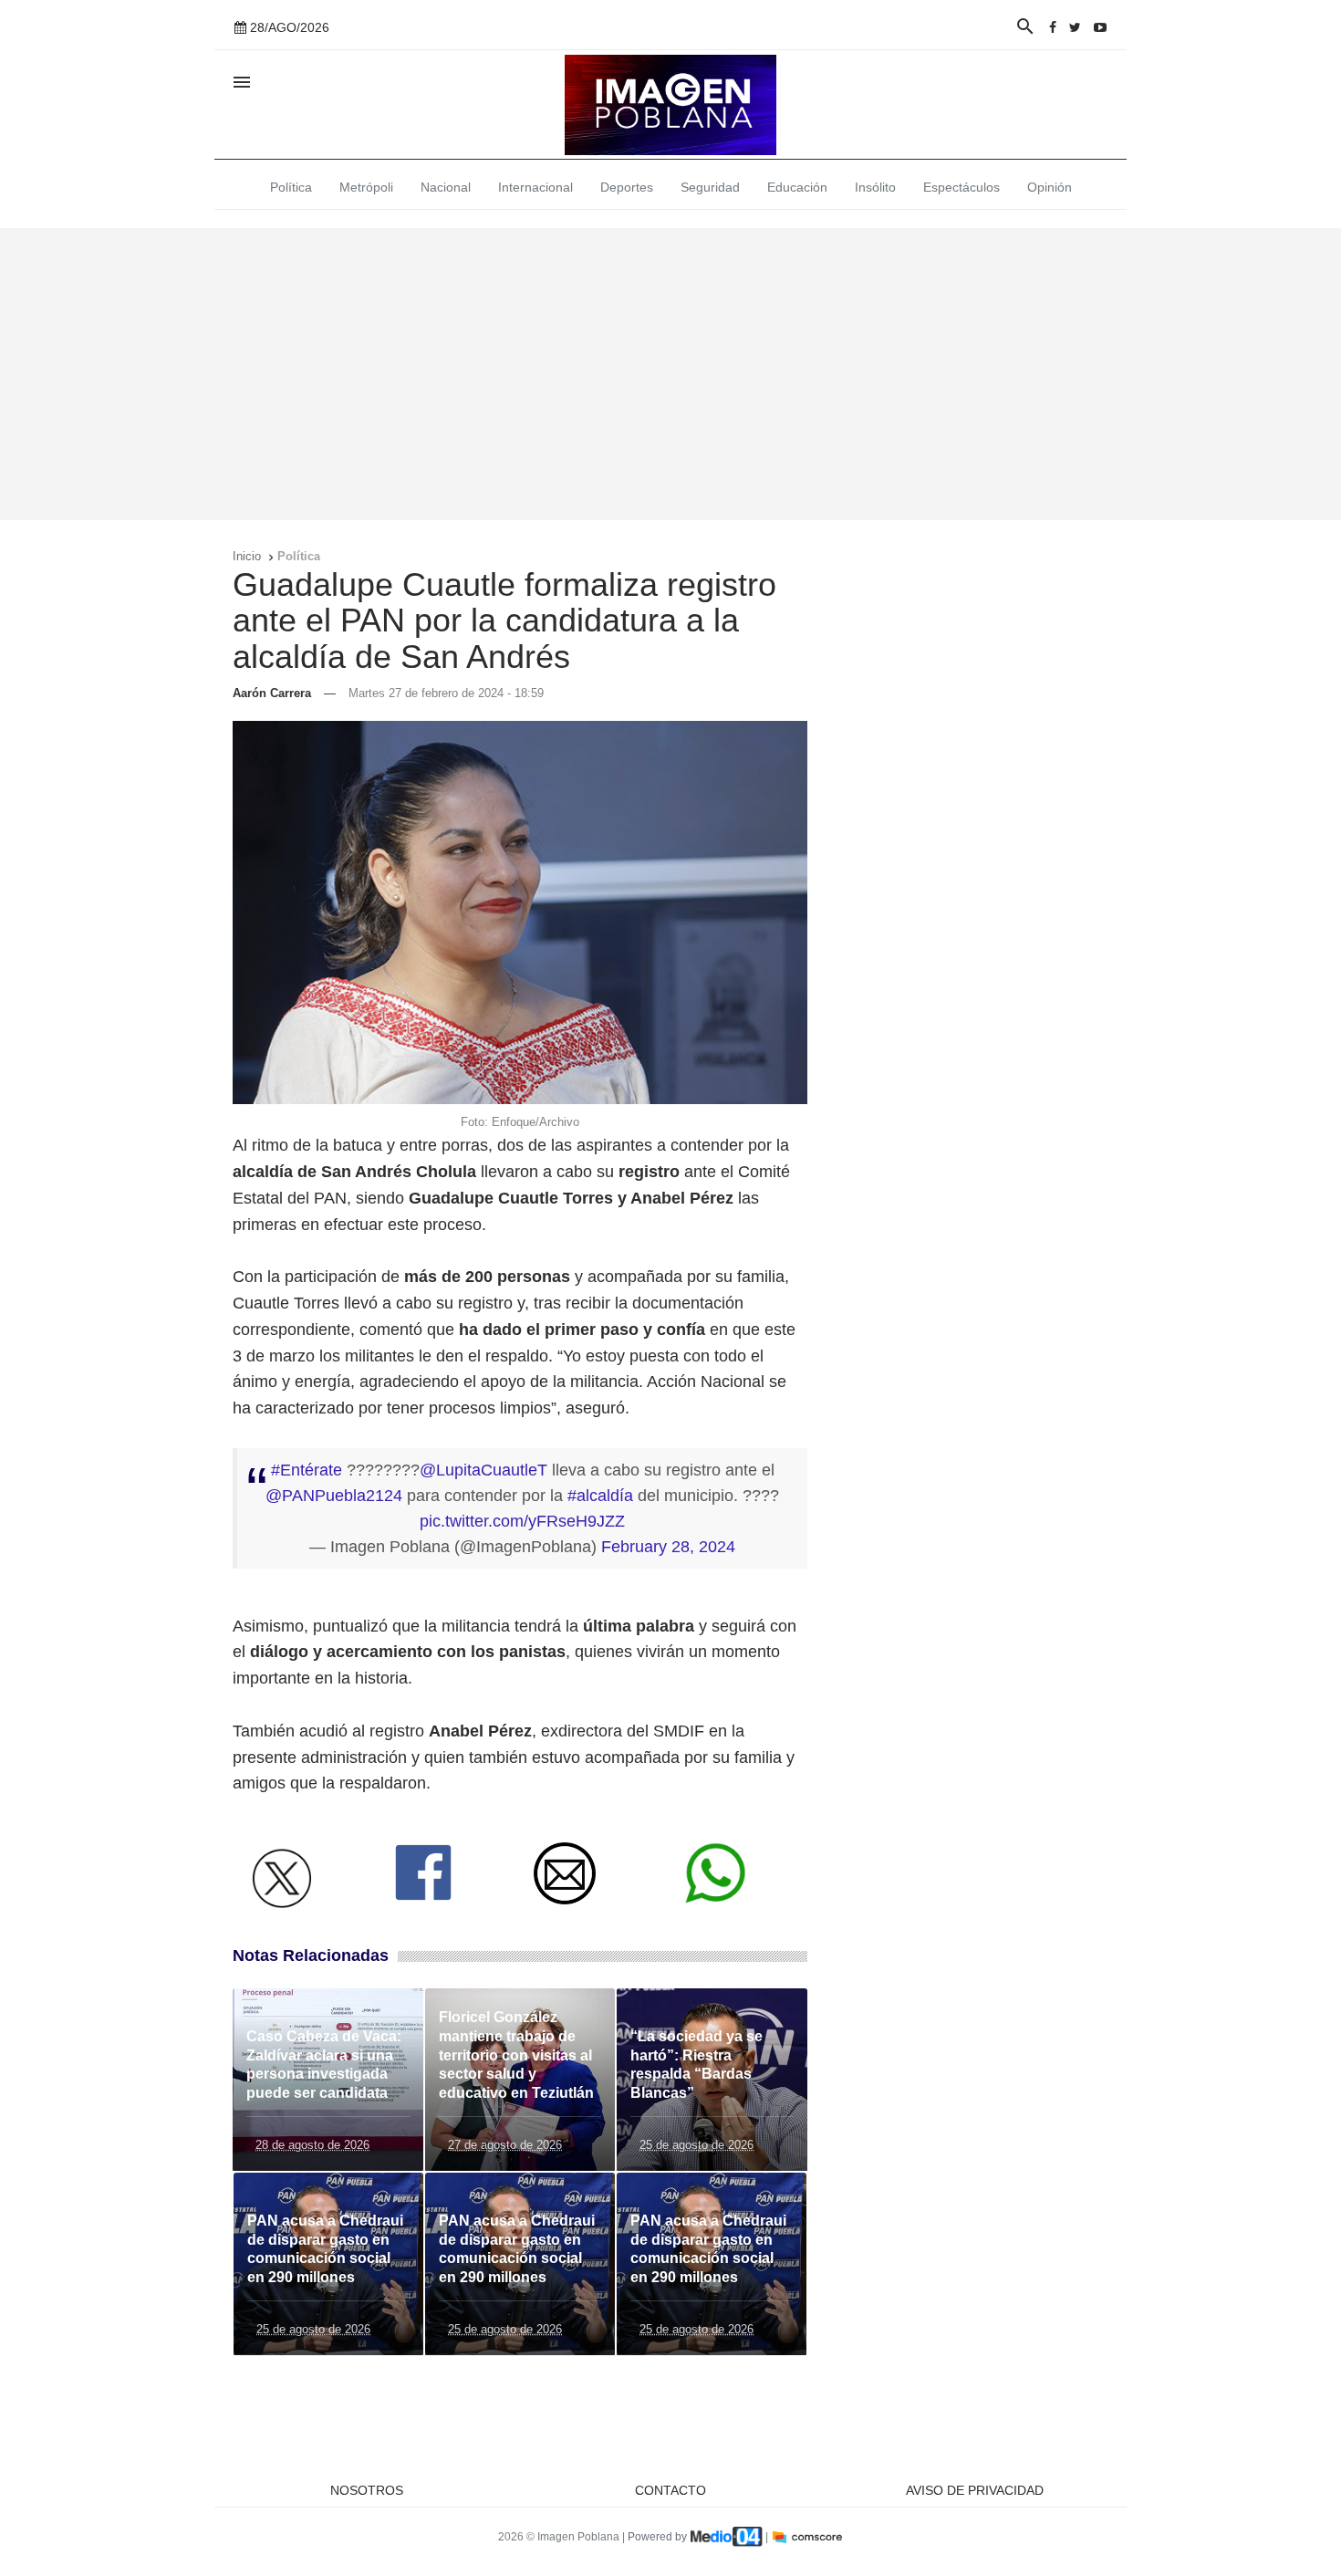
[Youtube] (1100, 27)
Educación (797, 187)
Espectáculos (962, 187)
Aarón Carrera (272, 693)
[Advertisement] (670, 374)
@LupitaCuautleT (483, 1470)
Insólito (875, 187)
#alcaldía (600, 1496)
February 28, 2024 (668, 1547)
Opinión (1050, 187)
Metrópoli (366, 187)
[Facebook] (1053, 27)
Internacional (535, 187)
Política (291, 187)
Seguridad (710, 187)
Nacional (446, 187)
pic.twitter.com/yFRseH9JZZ (522, 1521)
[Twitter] (1075, 27)
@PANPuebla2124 (334, 1496)
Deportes (627, 187)
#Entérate (307, 1470)
